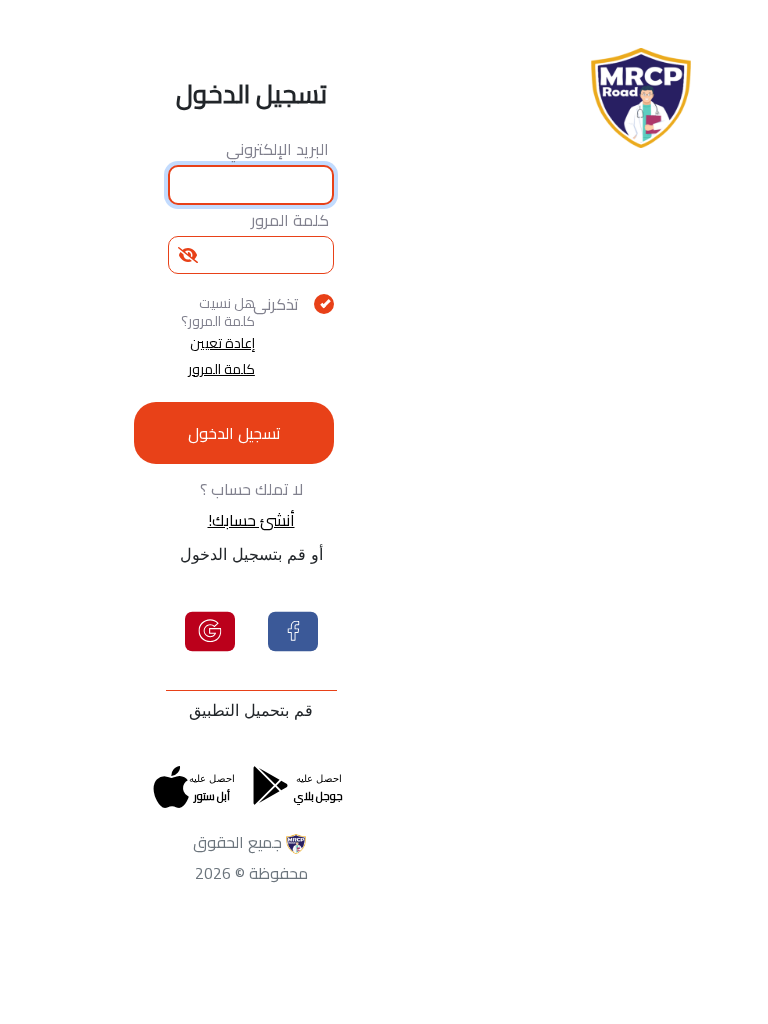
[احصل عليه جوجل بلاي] (270, 783)
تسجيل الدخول (234, 433)
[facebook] (293, 629)
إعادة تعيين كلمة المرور (221, 356)
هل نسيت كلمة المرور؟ (218, 312)
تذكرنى (281, 304)
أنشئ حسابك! (251, 520)
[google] (210, 629)
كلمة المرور (290, 220)
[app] (171, 799)
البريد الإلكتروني (277, 149)
